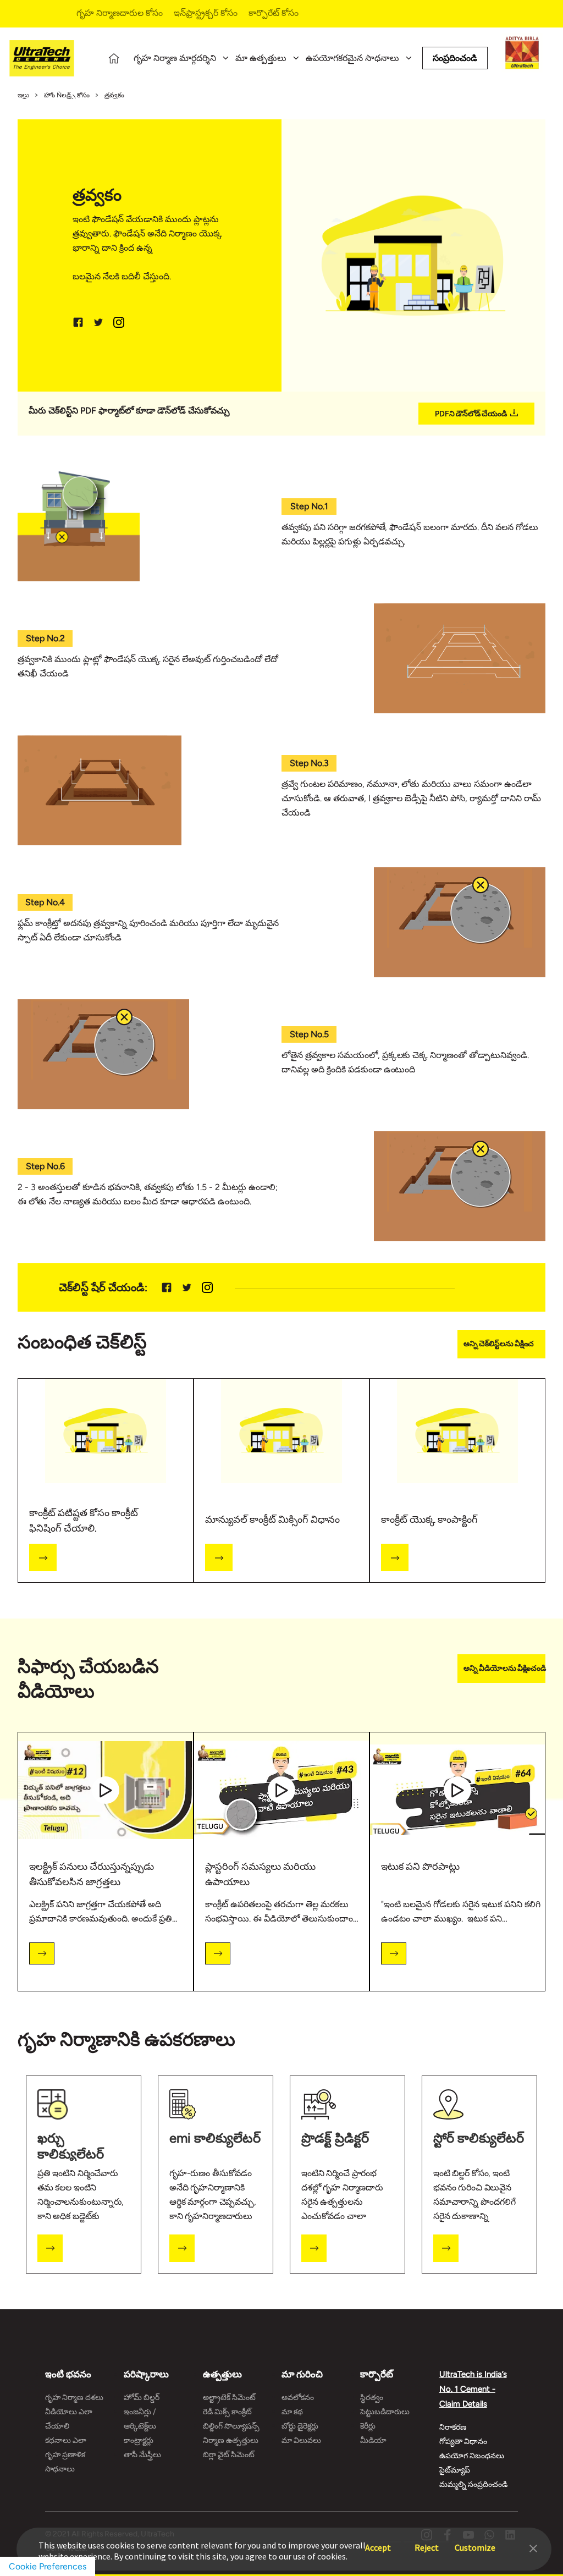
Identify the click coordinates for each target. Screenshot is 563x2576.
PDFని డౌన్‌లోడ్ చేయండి (471, 414)
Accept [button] (378, 2542)
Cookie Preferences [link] (48, 2566)
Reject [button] (427, 2542)
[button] (533, 2547)
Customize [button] (475, 2542)
